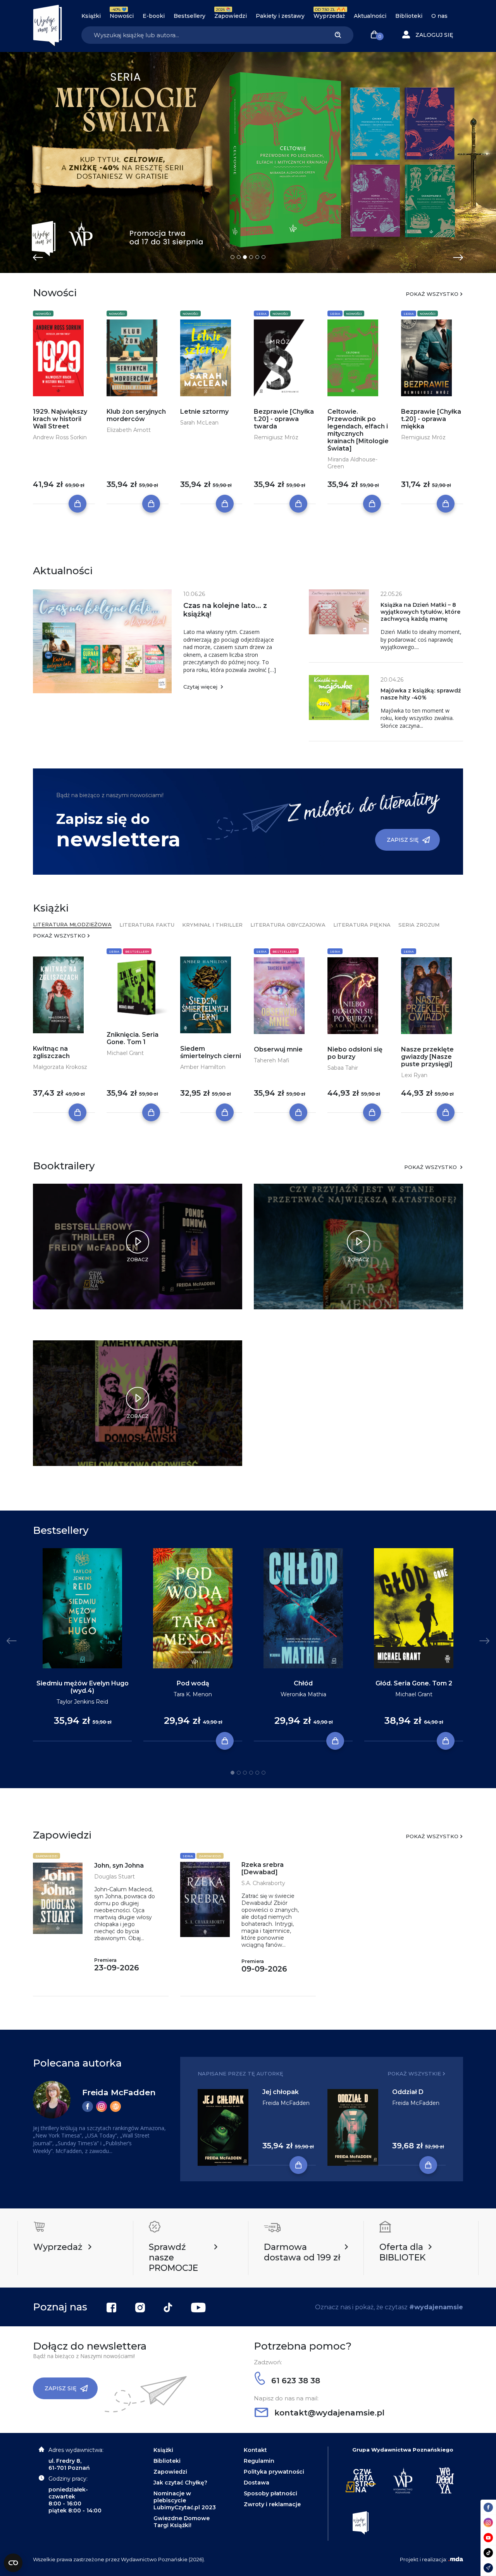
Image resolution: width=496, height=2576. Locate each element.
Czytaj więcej (201, 687)
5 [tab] (257, 257)
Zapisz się (403, 840)
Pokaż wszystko (432, 294)
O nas (439, 16)
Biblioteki (409, 16)
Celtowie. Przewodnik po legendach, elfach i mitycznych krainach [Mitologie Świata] (358, 430)
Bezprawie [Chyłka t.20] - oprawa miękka (431, 419)
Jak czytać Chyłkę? (180, 2483)
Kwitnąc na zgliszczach (51, 1052)
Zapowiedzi (231, 16)
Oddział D (408, 2092)
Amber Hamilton (203, 1067)
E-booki (154, 16)
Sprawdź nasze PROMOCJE (173, 2257)
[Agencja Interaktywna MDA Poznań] (456, 2559)
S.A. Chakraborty (263, 1883)
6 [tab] (263, 257)
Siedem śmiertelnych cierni (211, 1052)
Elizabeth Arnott (129, 430)
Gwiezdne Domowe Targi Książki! (182, 2522)
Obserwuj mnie (278, 1049)
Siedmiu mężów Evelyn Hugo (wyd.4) (83, 1687)
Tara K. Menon (193, 1694)
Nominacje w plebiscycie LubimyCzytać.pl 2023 (185, 2500)
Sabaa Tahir (343, 1068)
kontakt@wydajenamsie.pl (328, 2413)
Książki (91, 16)
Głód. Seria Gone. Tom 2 (414, 1683)
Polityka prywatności (274, 2472)
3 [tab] (245, 257)
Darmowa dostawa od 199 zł (302, 2252)
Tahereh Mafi (272, 1060)
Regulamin (259, 2461)
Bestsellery (189, 16)
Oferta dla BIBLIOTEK (402, 2252)
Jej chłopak (281, 2092)
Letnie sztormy (204, 412)
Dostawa (257, 2483)
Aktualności (370, 16)
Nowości (122, 16)
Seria (261, 314)
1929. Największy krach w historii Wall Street (60, 419)
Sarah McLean (199, 423)
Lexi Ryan (414, 1075)
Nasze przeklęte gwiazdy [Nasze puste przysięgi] (427, 1057)
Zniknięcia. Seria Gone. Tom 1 (133, 1038)
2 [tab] (239, 257)
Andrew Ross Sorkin (60, 437)
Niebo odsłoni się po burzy (355, 1053)
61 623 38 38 (294, 2381)
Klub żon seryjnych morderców (136, 415)
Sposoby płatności (270, 2493)
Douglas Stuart (115, 1877)
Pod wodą (193, 1683)
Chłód (303, 1683)
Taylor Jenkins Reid (82, 1702)
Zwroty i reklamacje (272, 2504)
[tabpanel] (248, 162)
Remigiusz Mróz (276, 437)
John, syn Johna (119, 1866)
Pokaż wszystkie (414, 2074)
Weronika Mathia (303, 1694)
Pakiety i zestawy (280, 16)
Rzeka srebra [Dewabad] (263, 1868)
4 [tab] (251, 257)
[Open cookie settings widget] (13, 2563)
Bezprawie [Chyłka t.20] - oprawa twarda (284, 419)
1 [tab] (232, 257)
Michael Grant (125, 1053)
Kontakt (255, 2450)
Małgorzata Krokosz (60, 1067)
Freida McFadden (119, 2092)
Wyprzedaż (329, 16)
